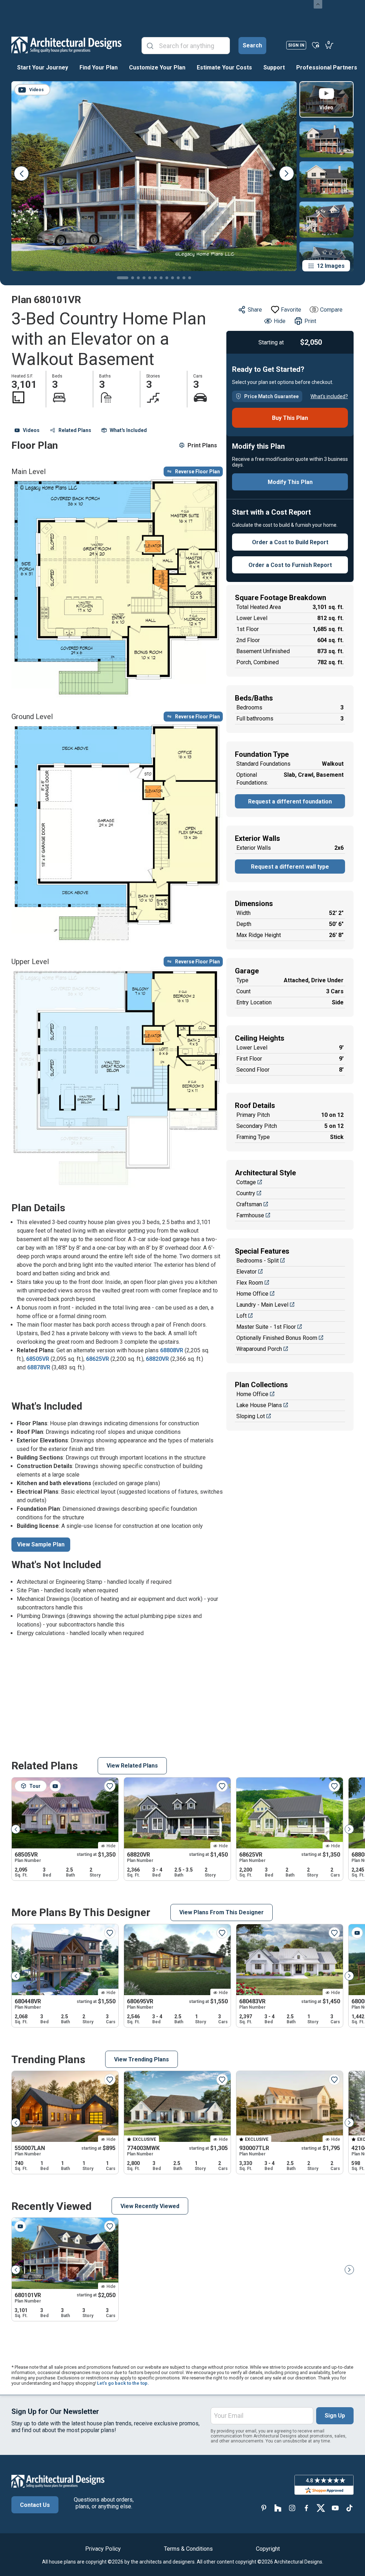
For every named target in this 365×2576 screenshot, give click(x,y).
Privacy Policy (103, 2549)
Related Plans (75, 430)
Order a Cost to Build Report (290, 542)
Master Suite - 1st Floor (266, 1327)
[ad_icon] (66, 45)
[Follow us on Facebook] (307, 2508)
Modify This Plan (290, 482)
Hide (280, 321)
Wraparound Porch (259, 1349)
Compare (331, 310)
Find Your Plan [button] (99, 67)
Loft (241, 1316)
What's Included (128, 430)
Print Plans (202, 445)
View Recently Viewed (150, 2206)
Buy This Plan (290, 418)
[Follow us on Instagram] (292, 2508)
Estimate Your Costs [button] (224, 67)
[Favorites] (316, 45)
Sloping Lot (251, 1416)
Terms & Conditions (188, 2549)
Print (310, 321)
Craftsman (249, 1204)
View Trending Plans (142, 2059)
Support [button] (274, 67)
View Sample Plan (41, 1544)
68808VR (172, 1350)
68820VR (157, 1359)
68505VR (38, 1359)
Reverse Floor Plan (197, 472)
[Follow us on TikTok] (349, 2508)
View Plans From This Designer (222, 1912)
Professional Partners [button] (327, 67)
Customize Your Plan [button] (157, 67)
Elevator (246, 1272)
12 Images (331, 266)
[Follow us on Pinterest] (264, 2508)
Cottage (246, 1182)
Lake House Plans (259, 1405)
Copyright (268, 2549)
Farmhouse (250, 1215)
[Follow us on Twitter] (321, 2508)
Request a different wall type (290, 867)
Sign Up (335, 2416)
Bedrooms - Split (258, 1261)
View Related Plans (132, 1766)
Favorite (291, 310)
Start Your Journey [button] (43, 67)
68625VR (97, 1359)
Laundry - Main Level (262, 1305)
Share (255, 310)
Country (246, 1193)
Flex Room (250, 1283)
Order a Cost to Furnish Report (290, 565)
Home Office (252, 1294)
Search (252, 45)
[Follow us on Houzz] (278, 2508)
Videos (31, 430)
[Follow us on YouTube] (335, 2508)
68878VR (39, 1367)
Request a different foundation (290, 802)
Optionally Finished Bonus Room (277, 1338)
